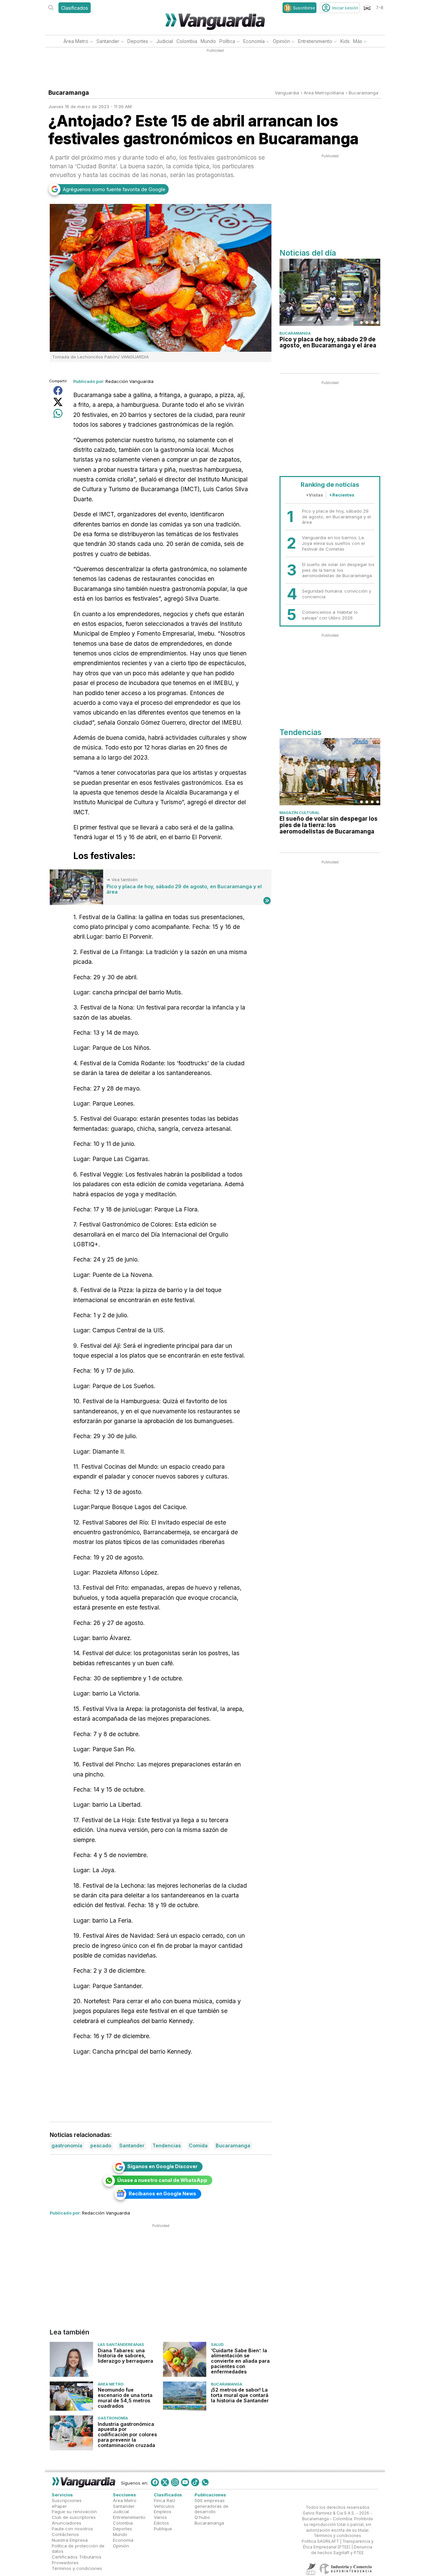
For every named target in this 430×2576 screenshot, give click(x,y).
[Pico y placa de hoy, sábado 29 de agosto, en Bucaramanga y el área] (76, 887)
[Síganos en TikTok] (195, 2482)
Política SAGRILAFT (320, 2542)
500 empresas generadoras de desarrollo (211, 2506)
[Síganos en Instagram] (175, 2482)
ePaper (59, 2506)
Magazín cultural (299, 813)
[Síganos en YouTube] (185, 2482)
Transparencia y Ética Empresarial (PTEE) (338, 2545)
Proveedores (65, 2563)
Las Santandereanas (121, 2345)
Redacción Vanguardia (130, 381)
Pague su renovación (74, 2512)
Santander (108, 41)
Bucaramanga (363, 93)
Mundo (208, 41)
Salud (217, 2345)
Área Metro (76, 41)
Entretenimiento (315, 41)
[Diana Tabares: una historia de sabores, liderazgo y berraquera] (71, 2359)
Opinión (281, 41)
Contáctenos (65, 2534)
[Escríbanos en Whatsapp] (205, 2482)
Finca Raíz (165, 2500)
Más (358, 41)
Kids (345, 41)
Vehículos (164, 2506)
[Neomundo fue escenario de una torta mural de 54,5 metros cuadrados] (71, 2396)
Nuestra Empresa (70, 2540)
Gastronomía (113, 2418)
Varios (160, 2518)
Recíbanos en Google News (162, 2194)
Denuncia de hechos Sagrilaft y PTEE (342, 2550)
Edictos (161, 2523)
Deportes (138, 41)
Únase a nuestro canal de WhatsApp (162, 2180)
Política (227, 41)
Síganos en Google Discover (162, 2166)
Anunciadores (67, 2523)
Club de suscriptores (74, 2518)
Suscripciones (67, 2500)
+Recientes (342, 495)
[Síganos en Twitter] (165, 2482)
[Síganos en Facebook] (155, 2482)
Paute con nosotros (72, 2529)
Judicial (165, 41)
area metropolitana (324, 93)
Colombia (187, 41)
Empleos (163, 2512)
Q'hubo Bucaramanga (209, 2520)
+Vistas (314, 495)
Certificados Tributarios (77, 2557)
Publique (163, 2529)
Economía (254, 41)
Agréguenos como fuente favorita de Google (114, 189)
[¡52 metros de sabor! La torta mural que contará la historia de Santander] (185, 2396)
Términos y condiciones (77, 2568)
